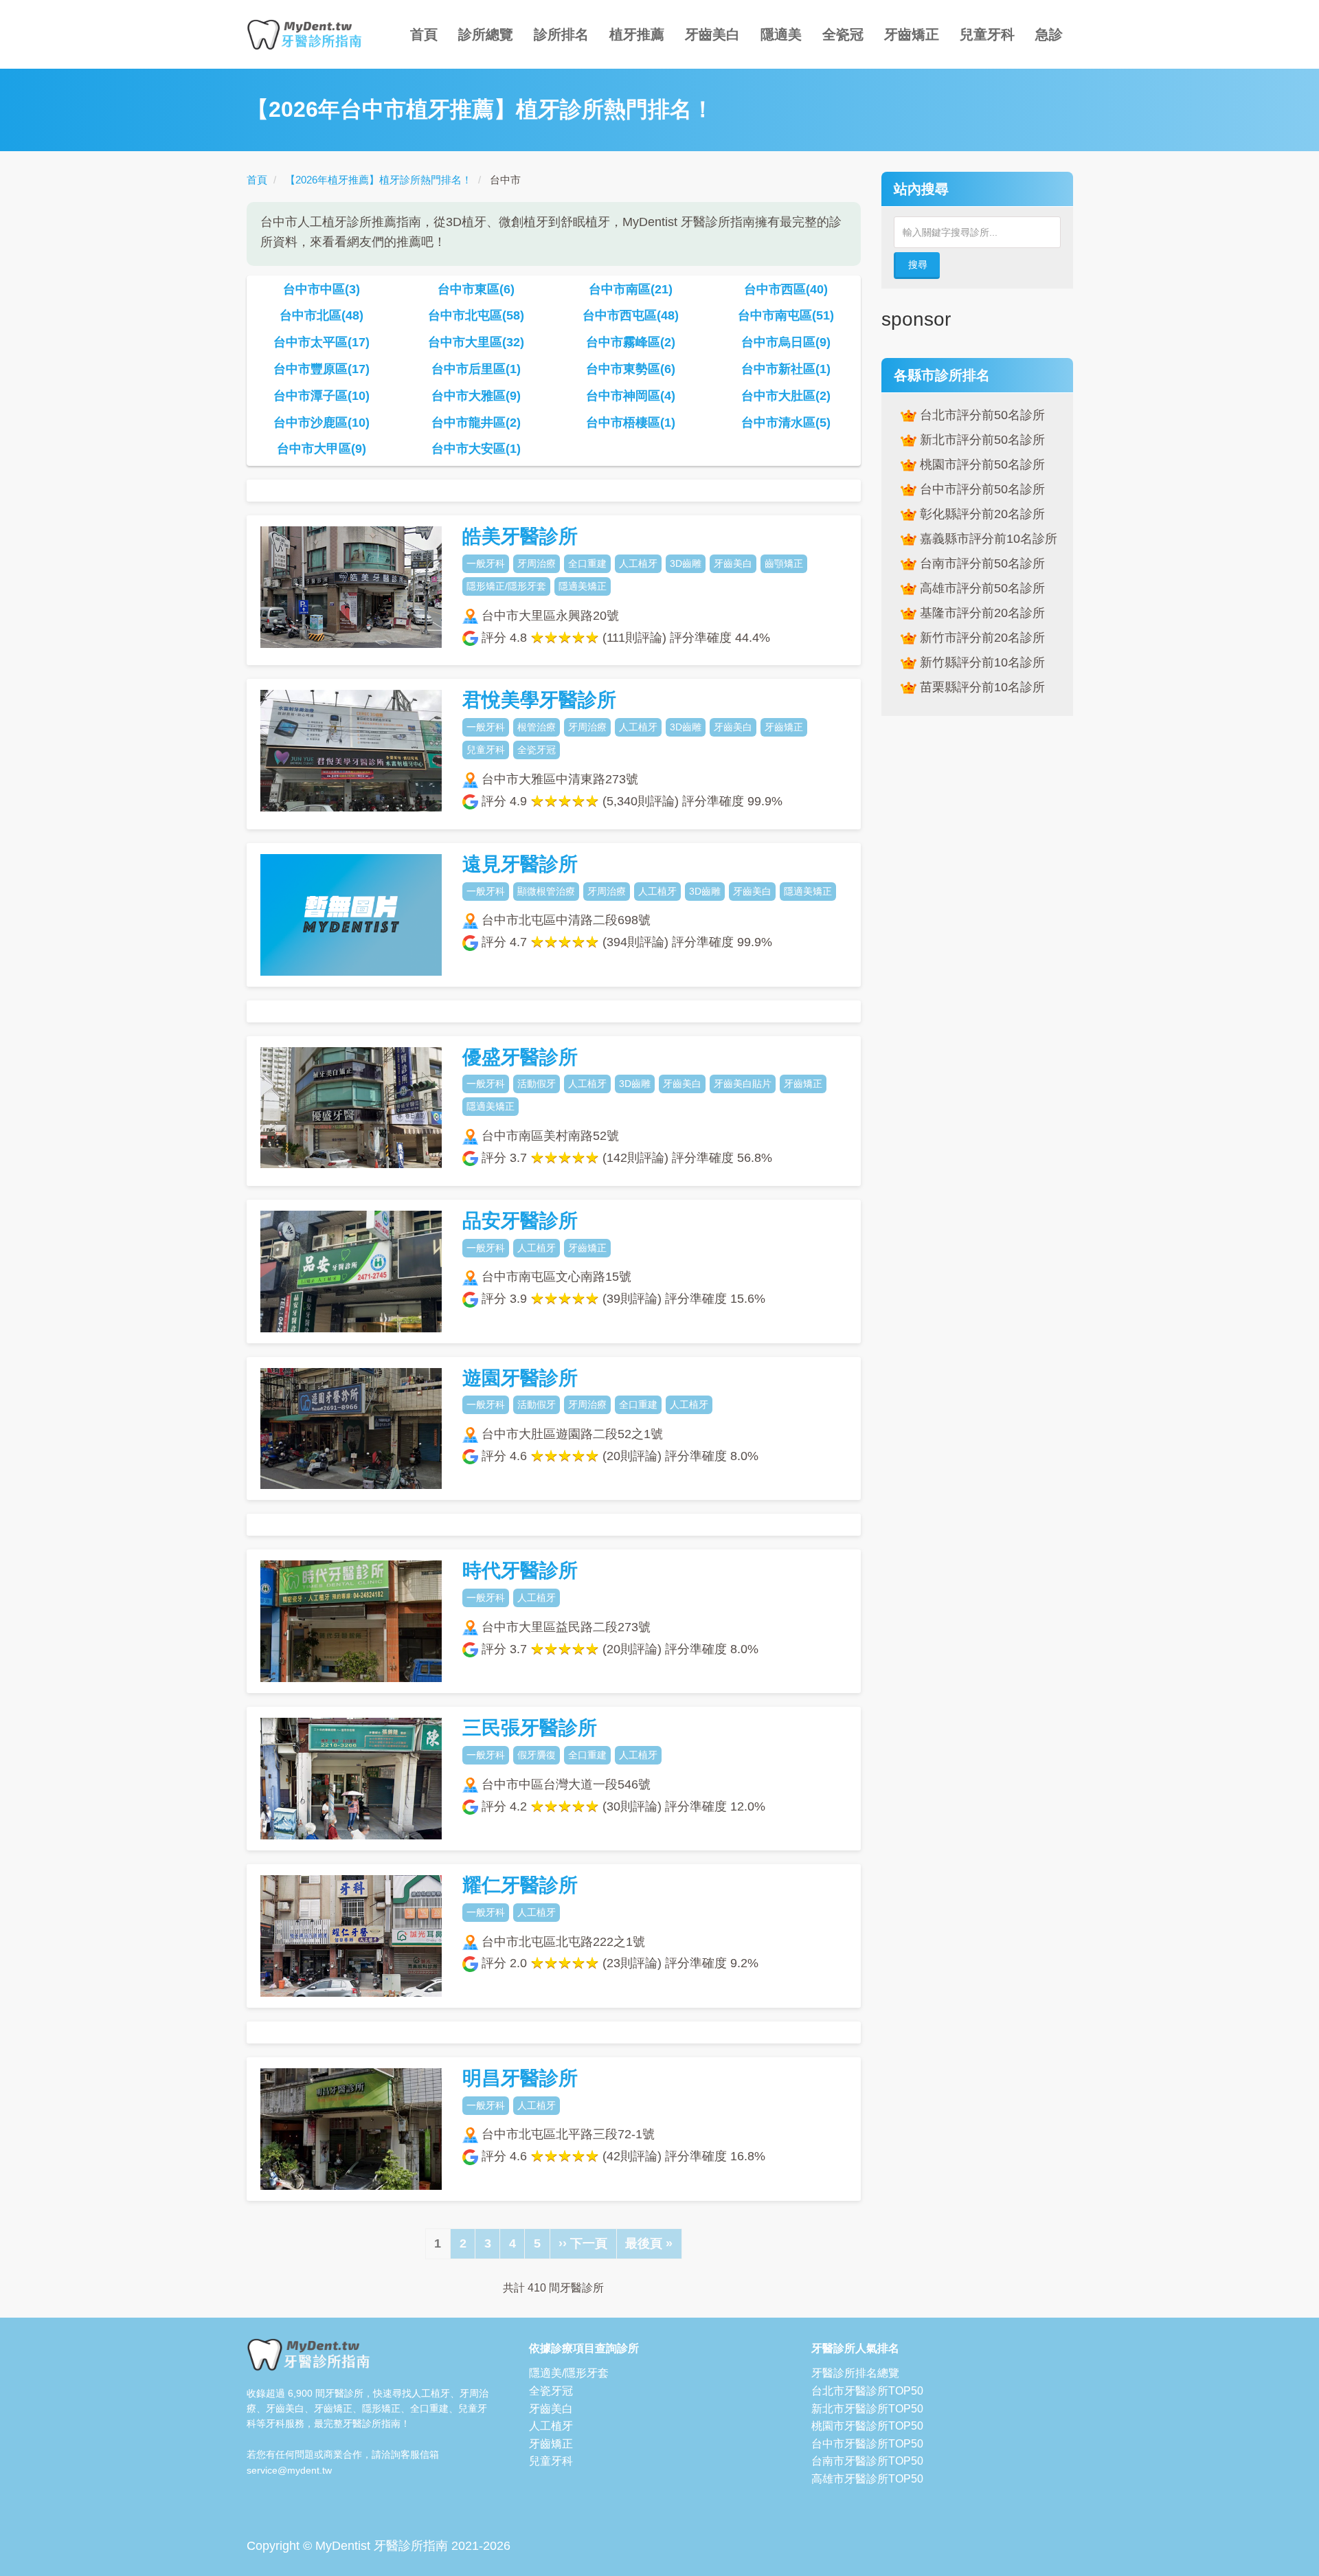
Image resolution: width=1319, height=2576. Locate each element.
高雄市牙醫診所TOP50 (867, 2479)
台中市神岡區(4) (631, 396)
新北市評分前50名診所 (980, 440)
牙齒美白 (712, 34)
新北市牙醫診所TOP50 (867, 2409)
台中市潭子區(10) (322, 396)
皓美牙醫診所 (520, 536)
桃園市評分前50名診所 (980, 464)
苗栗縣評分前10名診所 (980, 687)
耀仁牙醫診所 (520, 1885)
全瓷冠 (843, 34)
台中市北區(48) (322, 315)
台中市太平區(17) (322, 342)
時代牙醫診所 (520, 1570)
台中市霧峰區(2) (631, 342)
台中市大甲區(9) (322, 449)
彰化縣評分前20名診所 (980, 514)
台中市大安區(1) (476, 449)
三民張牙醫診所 (530, 1728)
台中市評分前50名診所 (980, 489)
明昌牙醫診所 (520, 2078)
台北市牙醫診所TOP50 (867, 2391)
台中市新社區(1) (786, 369)
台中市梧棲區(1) (631, 423)
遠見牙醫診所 (520, 864)
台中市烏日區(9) (786, 342)
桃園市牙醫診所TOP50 (867, 2426)
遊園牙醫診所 (520, 1378)
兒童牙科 (987, 34)
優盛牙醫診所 (520, 1057)
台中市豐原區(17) (322, 369)
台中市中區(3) (322, 289)
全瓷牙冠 (551, 2391)
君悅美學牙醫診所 (539, 700)
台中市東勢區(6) (631, 369)
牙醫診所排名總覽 (855, 2373)
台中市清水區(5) (786, 423)
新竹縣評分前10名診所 (980, 662)
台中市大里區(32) (476, 342)
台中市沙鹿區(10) (322, 423)
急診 (1049, 34)
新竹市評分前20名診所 (980, 638)
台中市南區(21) (631, 289)
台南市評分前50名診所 (980, 563)
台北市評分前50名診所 (980, 415)
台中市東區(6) (476, 289)
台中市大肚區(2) (786, 396)
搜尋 (918, 265)
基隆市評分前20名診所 (980, 613)
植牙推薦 (637, 34)
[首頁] (310, 34)
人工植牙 (551, 2426)
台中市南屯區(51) (786, 315)
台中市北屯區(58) (476, 315)
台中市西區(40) (786, 289)
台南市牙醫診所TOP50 (867, 2461)
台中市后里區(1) (476, 369)
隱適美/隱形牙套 (569, 2373)
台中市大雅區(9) (476, 396)
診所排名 (561, 34)
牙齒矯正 (912, 34)
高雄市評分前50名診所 (980, 588)
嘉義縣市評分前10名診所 (987, 539)
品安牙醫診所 (520, 1221)
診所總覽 (486, 34)
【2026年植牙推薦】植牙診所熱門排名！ (379, 180)
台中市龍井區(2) (476, 423)
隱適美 (781, 34)
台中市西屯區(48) (631, 315)
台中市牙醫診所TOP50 (867, 2444)
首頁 (424, 34)
